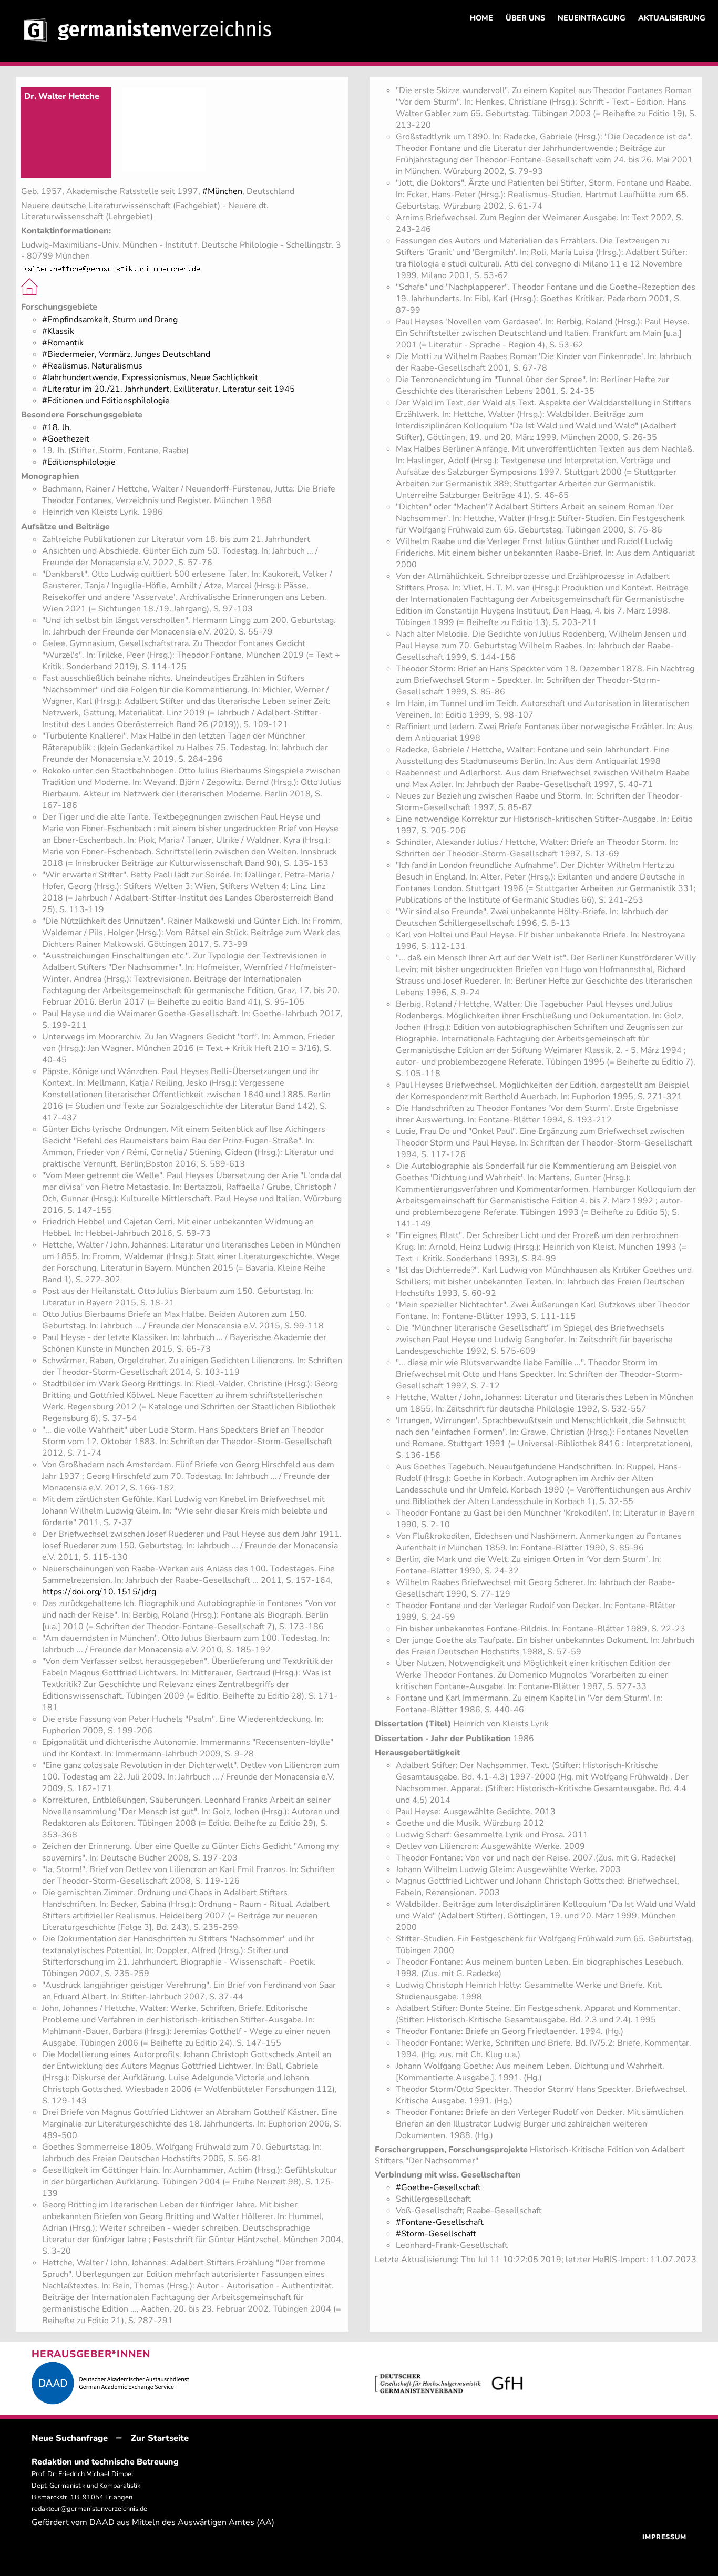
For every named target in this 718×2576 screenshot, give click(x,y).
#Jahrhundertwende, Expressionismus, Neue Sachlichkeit (150, 377)
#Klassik (58, 331)
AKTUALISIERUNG (672, 18)
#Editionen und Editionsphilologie (106, 401)
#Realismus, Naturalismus (92, 366)
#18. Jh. (57, 427)
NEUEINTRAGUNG (592, 18)
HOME (481, 18)
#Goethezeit (66, 439)
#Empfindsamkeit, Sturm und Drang (110, 320)
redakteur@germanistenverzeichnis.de (89, 2509)
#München (222, 191)
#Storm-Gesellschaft (436, 2234)
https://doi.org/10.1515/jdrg (99, 1592)
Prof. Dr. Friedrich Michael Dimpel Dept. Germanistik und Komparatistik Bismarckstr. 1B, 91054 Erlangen (86, 2486)
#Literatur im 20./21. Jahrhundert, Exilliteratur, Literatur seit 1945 (168, 389)
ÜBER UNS (525, 18)
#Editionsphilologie (79, 462)
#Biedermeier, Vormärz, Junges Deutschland (126, 354)
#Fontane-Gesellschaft (440, 2222)
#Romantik (63, 343)
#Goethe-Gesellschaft (438, 2187)
